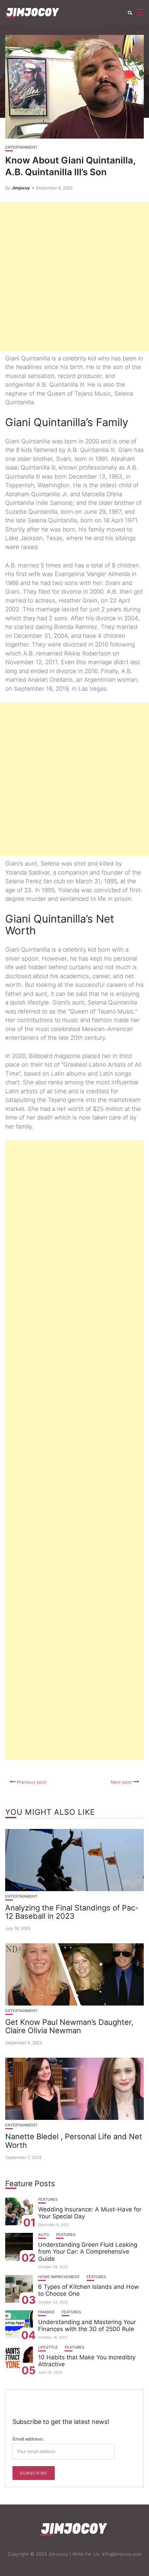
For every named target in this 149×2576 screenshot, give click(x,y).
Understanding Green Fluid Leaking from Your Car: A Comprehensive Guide (88, 2252)
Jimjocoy (21, 188)
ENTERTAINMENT (21, 147)
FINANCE (46, 2312)
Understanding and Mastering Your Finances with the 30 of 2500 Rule (87, 2325)
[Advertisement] (74, 276)
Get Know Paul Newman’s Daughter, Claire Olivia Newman (69, 2026)
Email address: (28, 2439)
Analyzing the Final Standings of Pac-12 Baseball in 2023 (72, 1912)
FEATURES (48, 2200)
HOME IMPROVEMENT (59, 2277)
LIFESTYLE (48, 2347)
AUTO (44, 2235)
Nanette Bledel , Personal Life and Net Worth (74, 2141)
